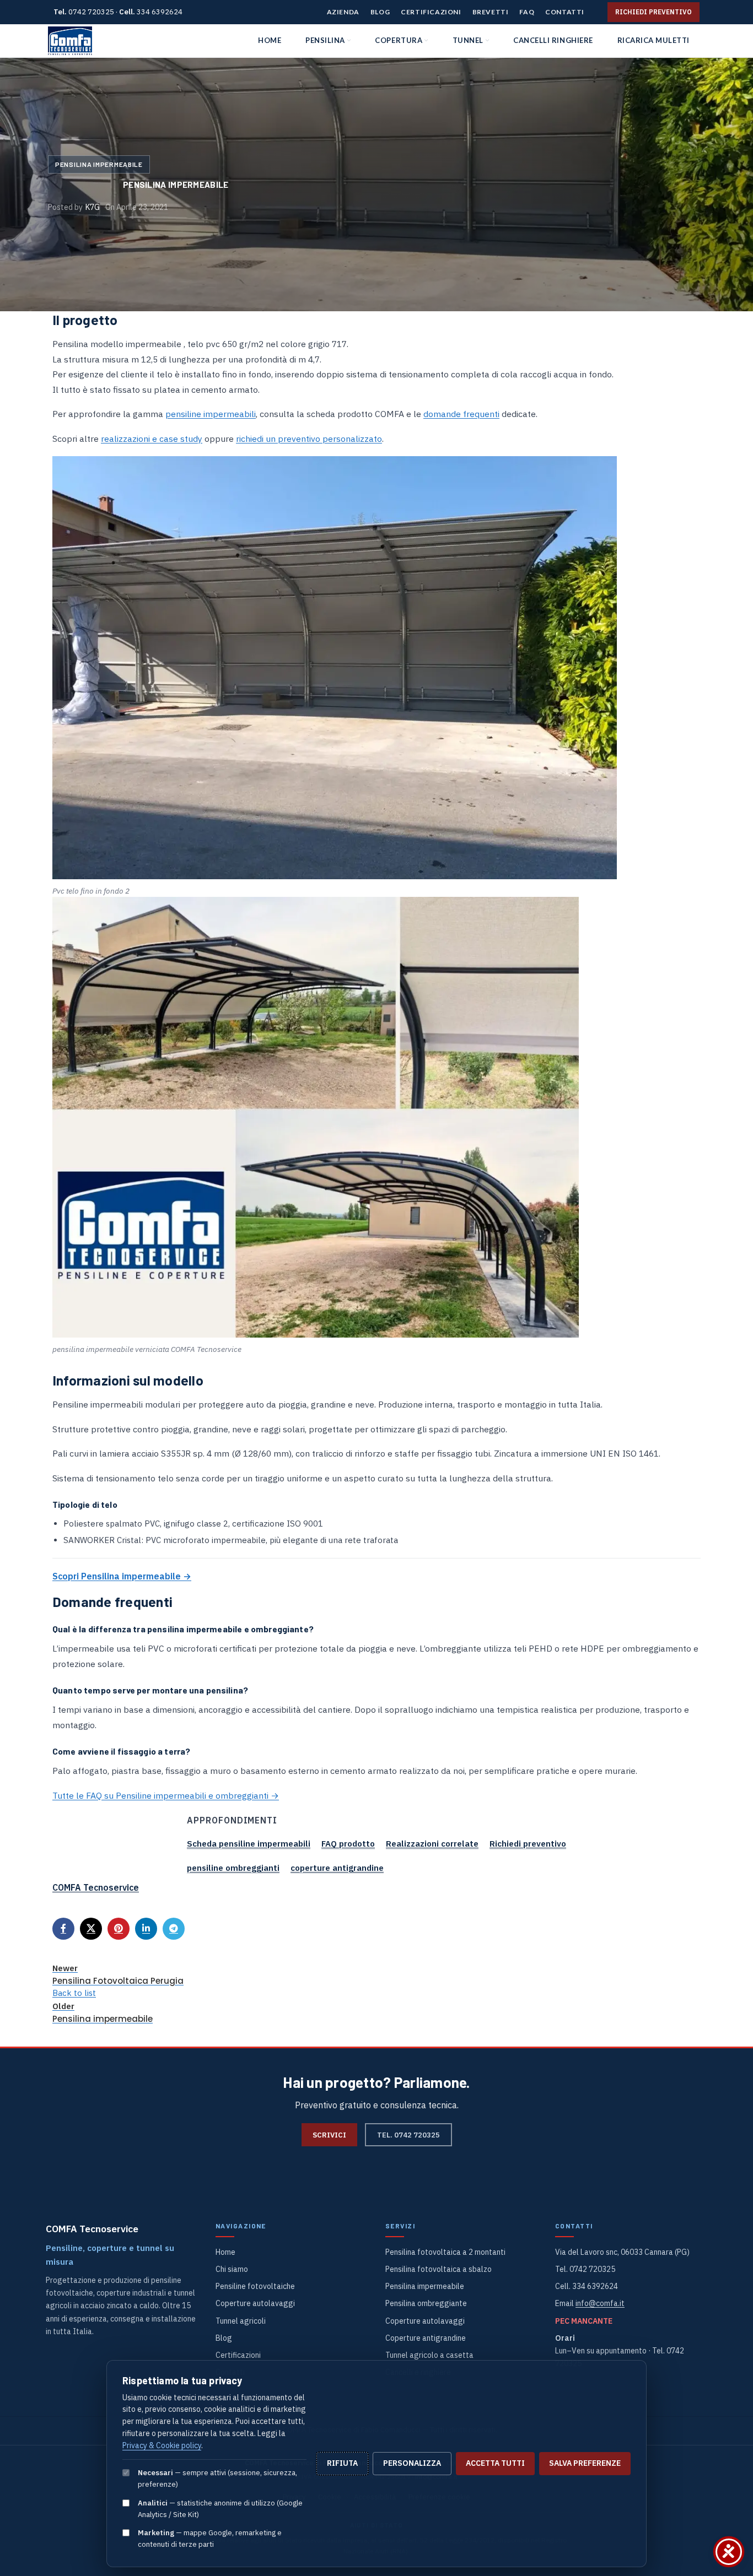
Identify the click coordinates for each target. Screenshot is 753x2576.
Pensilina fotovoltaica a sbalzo (439, 2269)
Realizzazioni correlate (432, 1844)
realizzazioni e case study (152, 439)
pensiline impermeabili (211, 414)
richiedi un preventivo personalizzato (309, 439)
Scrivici (329, 2135)
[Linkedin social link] (146, 1929)
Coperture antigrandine (426, 2338)
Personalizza (412, 2463)
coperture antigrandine (337, 1868)
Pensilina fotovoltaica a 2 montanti (445, 2252)
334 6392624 (160, 12)
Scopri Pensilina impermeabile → (122, 1576)
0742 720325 (91, 12)
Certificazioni (238, 2355)
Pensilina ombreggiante (426, 2303)
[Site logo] (70, 41)
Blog (224, 2338)
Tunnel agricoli (241, 2321)
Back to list (74, 1993)
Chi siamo (232, 2269)
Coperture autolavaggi (255, 2303)
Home (225, 2252)
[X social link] (91, 1929)
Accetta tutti (495, 2463)
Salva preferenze (585, 2463)
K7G (93, 207)
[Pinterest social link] (119, 1929)
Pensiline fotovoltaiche (255, 2286)
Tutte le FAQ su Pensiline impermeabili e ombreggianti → (166, 1795)
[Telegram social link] (174, 1929)
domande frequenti (461, 414)
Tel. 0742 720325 (408, 2135)
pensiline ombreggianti (233, 1868)
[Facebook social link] (63, 1929)
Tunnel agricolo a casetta (429, 2355)
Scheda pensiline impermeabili (249, 1844)
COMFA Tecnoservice (96, 1887)
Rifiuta (342, 2463)
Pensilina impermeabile (425, 2286)
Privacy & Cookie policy (162, 2445)
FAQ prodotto (348, 1844)
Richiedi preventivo (654, 12)
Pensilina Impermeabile (99, 164)
